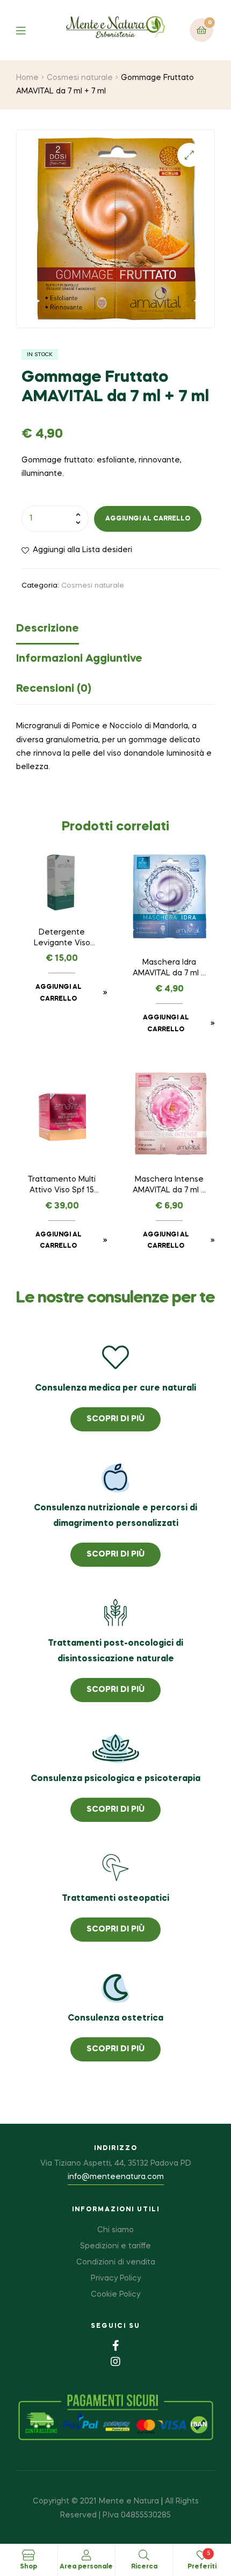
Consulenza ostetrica (115, 2018)
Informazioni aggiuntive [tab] (79, 659)
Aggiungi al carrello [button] (59, 993)
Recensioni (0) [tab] (54, 689)
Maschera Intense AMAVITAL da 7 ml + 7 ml (169, 1186)
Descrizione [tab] (48, 629)
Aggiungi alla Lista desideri (82, 550)
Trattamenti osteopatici (115, 1899)
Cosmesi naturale (80, 78)
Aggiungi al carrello (148, 519)
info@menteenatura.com (116, 2177)
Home (27, 78)
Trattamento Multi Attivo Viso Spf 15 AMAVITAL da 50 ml (62, 1186)
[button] (189, 155)
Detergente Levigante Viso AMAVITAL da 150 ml (62, 939)
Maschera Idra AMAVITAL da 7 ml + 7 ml (169, 969)
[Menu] (29, 30)
